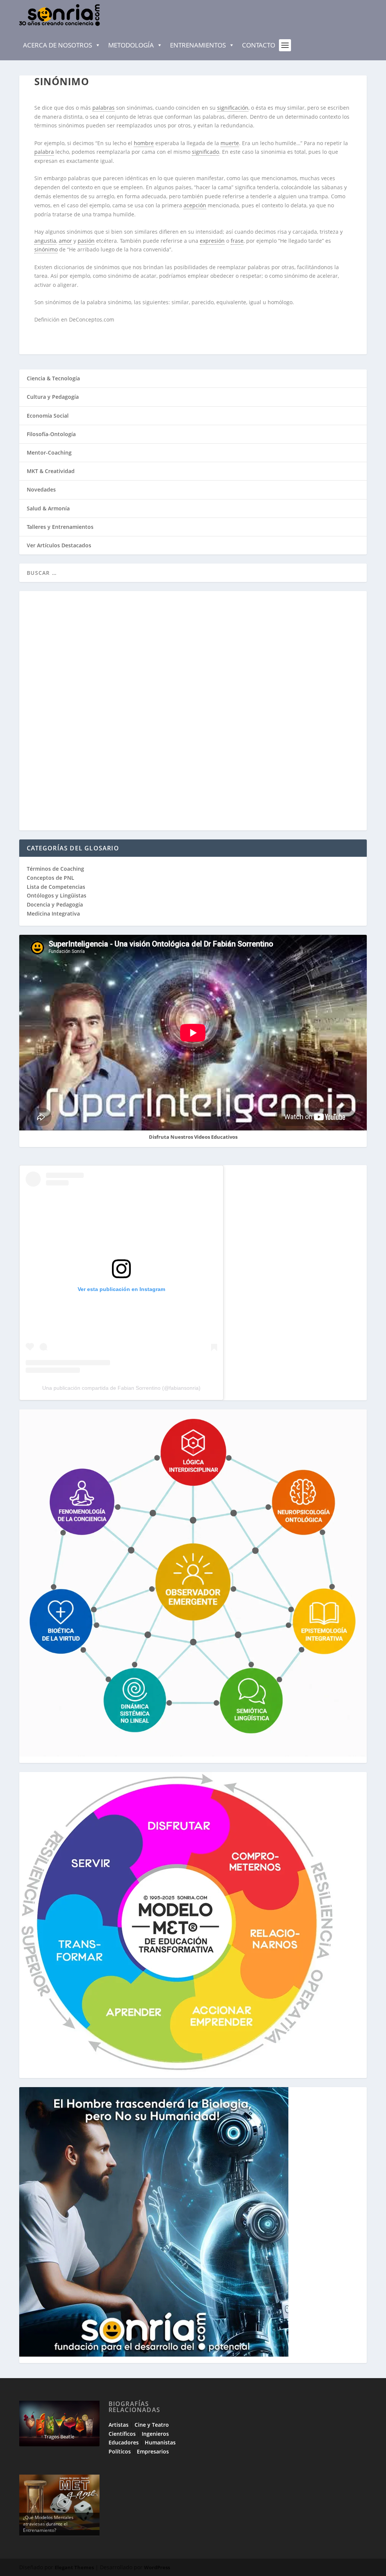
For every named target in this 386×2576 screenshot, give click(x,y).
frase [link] (237, 241)
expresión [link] (212, 241)
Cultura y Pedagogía (53, 397)
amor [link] (65, 241)
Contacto (259, 45)
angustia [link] (45, 241)
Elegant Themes (74, 2567)
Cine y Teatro (152, 2425)
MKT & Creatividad (51, 471)
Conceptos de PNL (51, 878)
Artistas (119, 2425)
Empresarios (153, 2451)
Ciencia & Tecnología (53, 378)
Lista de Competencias (57, 887)
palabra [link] (44, 152)
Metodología (131, 45)
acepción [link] (195, 205)
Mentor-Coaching (49, 453)
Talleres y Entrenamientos (60, 527)
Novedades (41, 489)
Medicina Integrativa (53, 914)
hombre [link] (144, 143)
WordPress (157, 2567)
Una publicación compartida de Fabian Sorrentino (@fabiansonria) (121, 1388)
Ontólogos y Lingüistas (57, 895)
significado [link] (205, 152)
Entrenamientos (198, 45)
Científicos (122, 2434)
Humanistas (160, 2442)
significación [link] (233, 108)
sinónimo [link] (46, 249)
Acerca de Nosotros (57, 45)
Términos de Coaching (55, 869)
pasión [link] (86, 241)
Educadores (124, 2442)
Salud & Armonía (48, 508)
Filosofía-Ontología (51, 434)
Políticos (120, 2451)
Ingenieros (155, 2434)
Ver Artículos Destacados (59, 545)
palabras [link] (103, 108)
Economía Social (48, 416)
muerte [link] (230, 143)
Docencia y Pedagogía (55, 904)
